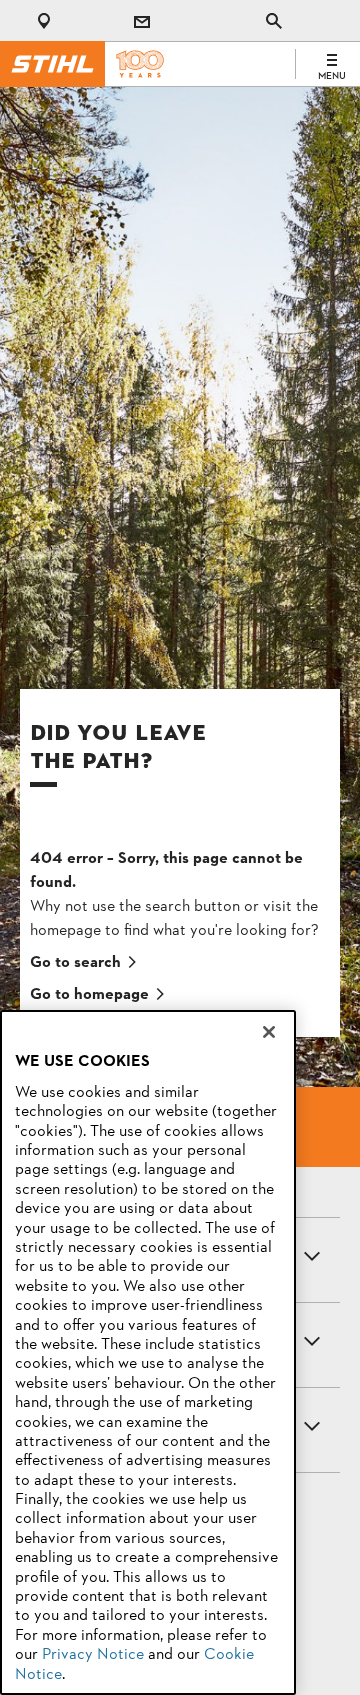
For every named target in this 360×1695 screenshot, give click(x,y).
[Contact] (142, 21)
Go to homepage (89, 995)
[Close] (269, 1032)
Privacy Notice (93, 1655)
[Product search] (274, 21)
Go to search (75, 963)
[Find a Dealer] (48, 21)
